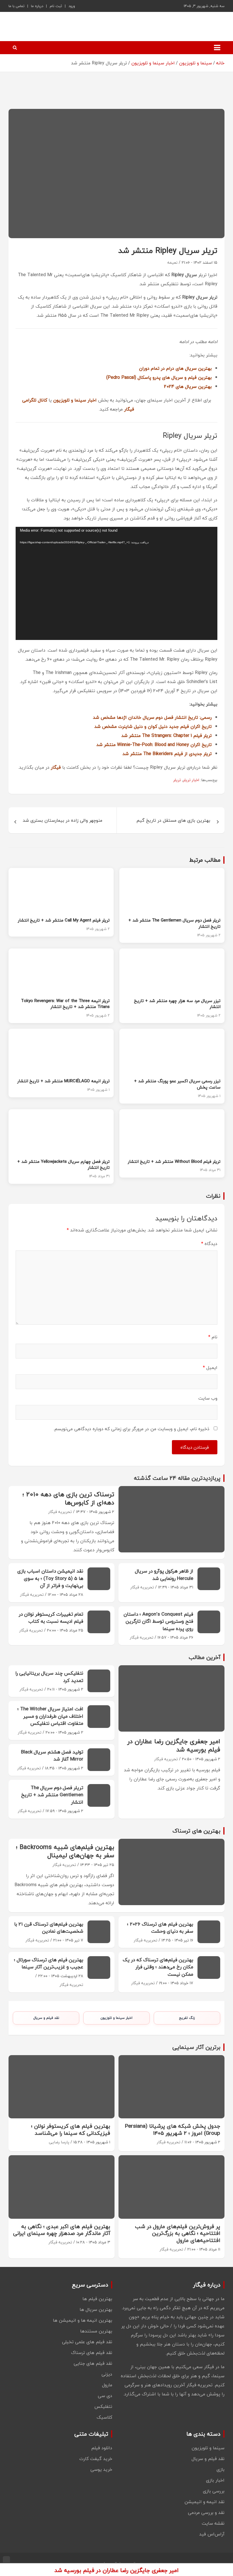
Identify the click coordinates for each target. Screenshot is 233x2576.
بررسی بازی (214, 2491)
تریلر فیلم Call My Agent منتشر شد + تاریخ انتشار (64, 920)
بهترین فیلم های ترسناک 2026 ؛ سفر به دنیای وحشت (160, 1928)
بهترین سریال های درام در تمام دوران (175, 368)
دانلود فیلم (102, 2448)
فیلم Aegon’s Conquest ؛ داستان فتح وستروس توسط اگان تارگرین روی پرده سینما (158, 1621)
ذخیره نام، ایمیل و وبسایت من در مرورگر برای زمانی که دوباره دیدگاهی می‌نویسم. (131, 1429)
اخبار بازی (215, 2480)
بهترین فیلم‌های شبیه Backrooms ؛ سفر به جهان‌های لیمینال (65, 1851)
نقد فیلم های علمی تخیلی (87, 2342)
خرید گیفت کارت (96, 2459)
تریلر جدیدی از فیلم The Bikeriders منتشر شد (167, 754)
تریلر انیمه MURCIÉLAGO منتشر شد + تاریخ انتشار (64, 1081)
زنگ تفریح (187, 2018)
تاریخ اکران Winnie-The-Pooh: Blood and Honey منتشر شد (154, 745)
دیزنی (107, 2374)
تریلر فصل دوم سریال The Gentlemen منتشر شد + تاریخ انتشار (174, 923)
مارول (107, 2385)
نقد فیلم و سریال (46, 2018)
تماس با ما (16, 6)
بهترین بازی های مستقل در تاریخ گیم (173, 820)
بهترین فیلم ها (97, 2299)
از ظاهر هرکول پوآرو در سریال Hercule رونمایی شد (164, 1575)
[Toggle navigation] (217, 48)
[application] (116, 583)
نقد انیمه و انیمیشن (204, 2502)
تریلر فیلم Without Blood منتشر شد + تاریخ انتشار (174, 1161)
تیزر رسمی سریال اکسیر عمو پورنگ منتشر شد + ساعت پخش (177, 1084)
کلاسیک (104, 2417)
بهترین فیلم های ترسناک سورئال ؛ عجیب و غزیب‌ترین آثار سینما (49, 1963)
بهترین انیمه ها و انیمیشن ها (83, 2320)
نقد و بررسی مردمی (206, 2512)
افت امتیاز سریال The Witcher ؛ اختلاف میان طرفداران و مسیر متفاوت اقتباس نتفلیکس (50, 1716)
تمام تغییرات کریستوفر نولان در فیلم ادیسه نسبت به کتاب (51, 1618)
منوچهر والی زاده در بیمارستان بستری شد (63, 820)
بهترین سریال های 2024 (188, 386)
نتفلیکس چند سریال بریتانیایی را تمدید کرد (49, 1677)
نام (213, 1337)
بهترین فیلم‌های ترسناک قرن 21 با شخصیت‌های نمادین (49, 1928)
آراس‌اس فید (212, 2534)
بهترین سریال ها (96, 2309)
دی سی (105, 2396)
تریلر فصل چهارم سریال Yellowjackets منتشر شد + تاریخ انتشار (64, 1165)
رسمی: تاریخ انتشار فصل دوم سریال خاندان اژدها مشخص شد (152, 717)
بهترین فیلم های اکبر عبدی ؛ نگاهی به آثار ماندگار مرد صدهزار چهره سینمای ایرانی (62, 2230)
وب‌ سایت (208, 1398)
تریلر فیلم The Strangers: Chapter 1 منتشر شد (167, 736)
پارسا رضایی (59, 2142)
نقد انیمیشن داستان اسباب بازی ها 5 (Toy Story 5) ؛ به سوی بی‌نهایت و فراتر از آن (50, 1578)
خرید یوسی (101, 2469)
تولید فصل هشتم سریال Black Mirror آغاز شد (52, 1756)
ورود (72, 6)
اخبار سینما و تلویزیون (75, 400)
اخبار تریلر (191, 780)
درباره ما (37, 6)
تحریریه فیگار (60, 1512)
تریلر (177, 780)
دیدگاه (209, 1244)
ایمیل (210, 1368)
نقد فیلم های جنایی (93, 2363)
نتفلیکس (103, 2406)
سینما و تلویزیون (208, 2448)
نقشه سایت (213, 2523)
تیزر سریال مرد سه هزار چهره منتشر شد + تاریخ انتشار (177, 1004)
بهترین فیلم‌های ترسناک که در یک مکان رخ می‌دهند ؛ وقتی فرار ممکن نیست (158, 1967)
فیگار (56, 767)
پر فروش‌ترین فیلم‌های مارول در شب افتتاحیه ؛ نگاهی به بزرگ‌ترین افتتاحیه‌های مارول (178, 2233)
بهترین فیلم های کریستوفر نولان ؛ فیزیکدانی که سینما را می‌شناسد (71, 2130)
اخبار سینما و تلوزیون (116, 2018)
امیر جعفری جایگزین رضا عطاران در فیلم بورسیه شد (174, 1745)
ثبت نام (56, 6)
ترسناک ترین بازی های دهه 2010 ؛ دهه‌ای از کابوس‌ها (68, 1498)
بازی (220, 2469)
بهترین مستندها (96, 2331)
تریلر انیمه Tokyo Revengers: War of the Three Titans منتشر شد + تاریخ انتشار (65, 1004)
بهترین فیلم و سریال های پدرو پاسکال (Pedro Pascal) (159, 377)
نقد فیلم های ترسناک (92, 2353)
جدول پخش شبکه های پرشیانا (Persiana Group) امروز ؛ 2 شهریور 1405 (172, 2130)
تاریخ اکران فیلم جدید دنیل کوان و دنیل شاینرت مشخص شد (153, 726)
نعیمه (172, 262)
